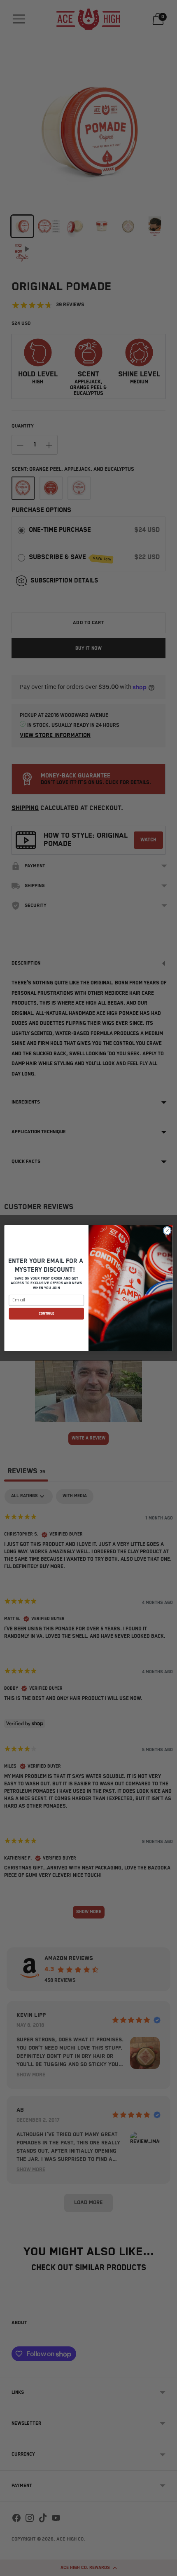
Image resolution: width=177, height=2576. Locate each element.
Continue (47, 1314)
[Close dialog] (167, 1230)
